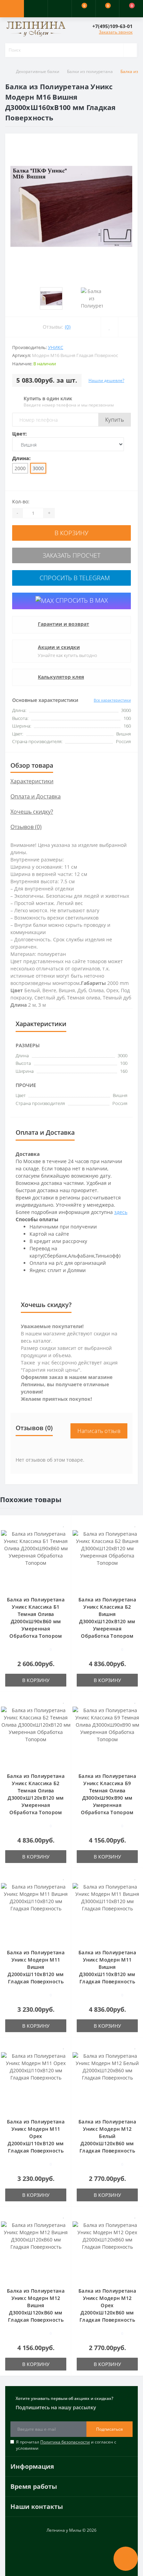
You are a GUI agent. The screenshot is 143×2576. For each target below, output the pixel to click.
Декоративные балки (38, 71)
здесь (121, 1212)
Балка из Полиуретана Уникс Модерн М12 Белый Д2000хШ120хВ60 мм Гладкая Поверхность (107, 2136)
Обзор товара (32, 765)
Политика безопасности (65, 2442)
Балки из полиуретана (90, 71)
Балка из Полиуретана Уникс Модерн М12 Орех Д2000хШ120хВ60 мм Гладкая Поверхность (107, 2305)
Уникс (56, 347)
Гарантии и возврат (64, 624)
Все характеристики (112, 700)
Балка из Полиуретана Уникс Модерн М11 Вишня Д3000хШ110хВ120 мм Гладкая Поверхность (107, 1967)
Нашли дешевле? (106, 380)
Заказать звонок (116, 32)
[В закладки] (64, 1524)
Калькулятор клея (61, 677)
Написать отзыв (99, 1431)
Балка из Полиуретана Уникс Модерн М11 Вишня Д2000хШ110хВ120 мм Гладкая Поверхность (36, 1967)
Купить (115, 420)
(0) (68, 327)
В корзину (71, 533)
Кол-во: (21, 501)
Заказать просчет (71, 555)
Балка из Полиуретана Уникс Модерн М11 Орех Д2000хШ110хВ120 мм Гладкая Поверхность (36, 2136)
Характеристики (32, 781)
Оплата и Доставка (36, 796)
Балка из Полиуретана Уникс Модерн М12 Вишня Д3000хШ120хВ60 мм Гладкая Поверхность (36, 2305)
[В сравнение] (64, 1534)
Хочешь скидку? (32, 812)
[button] (60, 9)
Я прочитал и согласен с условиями (66, 2445)
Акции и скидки (59, 647)
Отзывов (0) (26, 827)
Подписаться (110, 2429)
